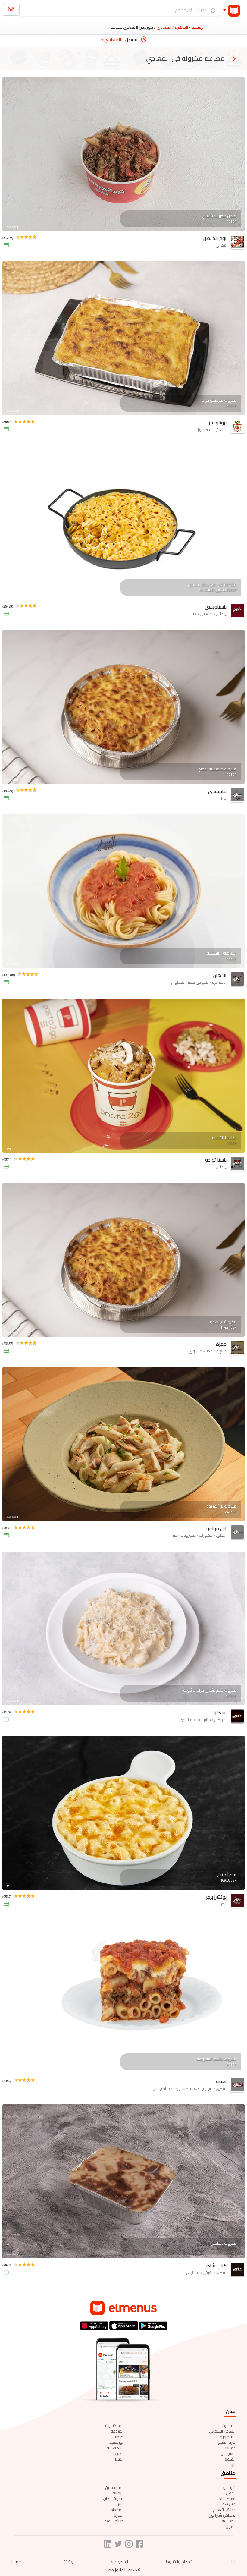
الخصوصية (119, 2562)
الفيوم (230, 2459)
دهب (119, 2453)
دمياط (230, 2448)
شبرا (120, 2504)
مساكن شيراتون (222, 2515)
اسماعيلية (115, 2448)
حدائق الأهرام (224, 2510)
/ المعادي (165, 27)
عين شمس (226, 2504)
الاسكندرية (114, 2425)
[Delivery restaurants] (234, 59)
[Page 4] (15, 227)
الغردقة (117, 2431)
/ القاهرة (182, 27)
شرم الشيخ (227, 2442)
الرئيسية (198, 27)
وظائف (67, 2562)
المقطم (117, 2510)
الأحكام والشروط (180, 2562)
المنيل (231, 2527)
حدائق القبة (114, 2521)
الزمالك (118, 2493)
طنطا (119, 2437)
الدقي (231, 2493)
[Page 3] (13, 227)
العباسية (228, 2521)
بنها (233, 2464)
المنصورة (228, 2437)
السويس (228, 2453)
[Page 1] (8, 227)
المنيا (119, 2459)
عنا (233, 2562)
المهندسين (114, 2487)
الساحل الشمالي (222, 2431)
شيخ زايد (229, 2487)
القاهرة (229, 2425)
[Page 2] (10, 227)
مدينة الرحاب (113, 2499)
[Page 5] (17, 227)
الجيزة (119, 2515)
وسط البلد (227, 2499)
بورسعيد (116, 2442)
